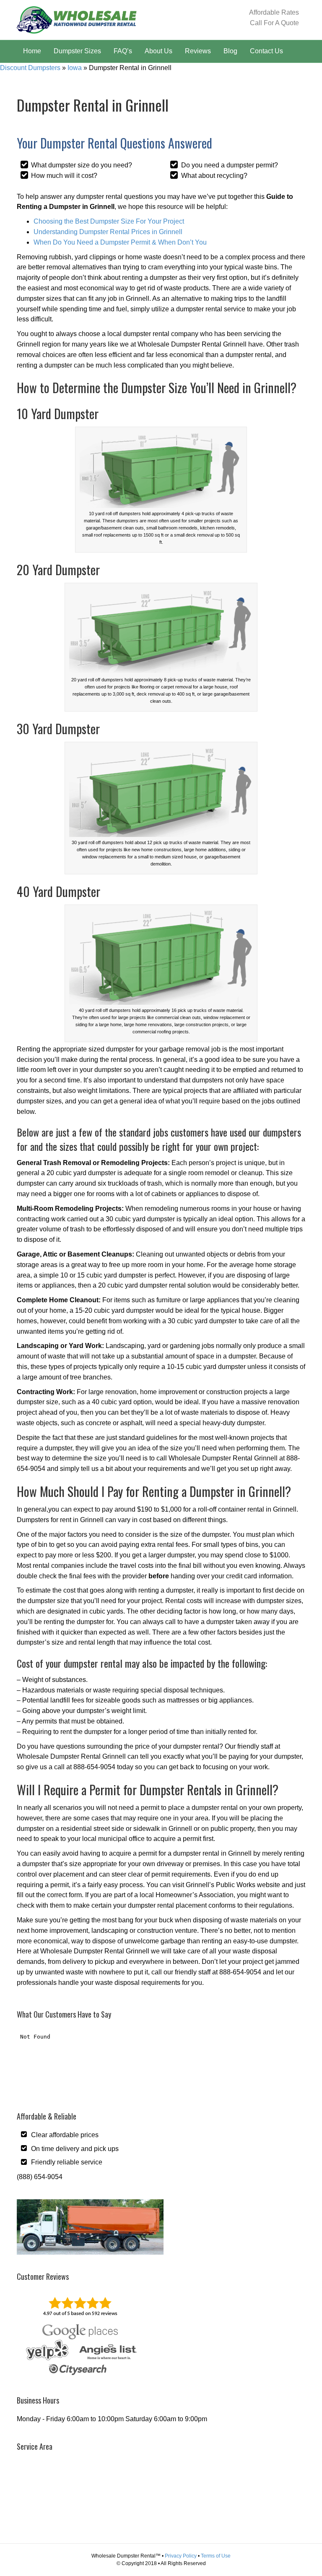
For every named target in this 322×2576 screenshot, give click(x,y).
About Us (158, 51)
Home (32, 51)
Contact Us (266, 51)
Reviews (198, 51)
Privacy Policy (181, 2556)
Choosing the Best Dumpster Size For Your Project (109, 221)
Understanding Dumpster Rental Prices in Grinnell (108, 232)
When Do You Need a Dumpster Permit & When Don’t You (120, 242)
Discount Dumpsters (30, 68)
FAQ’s (123, 51)
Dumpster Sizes (77, 51)
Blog (230, 51)
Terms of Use (216, 2556)
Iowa (75, 68)
